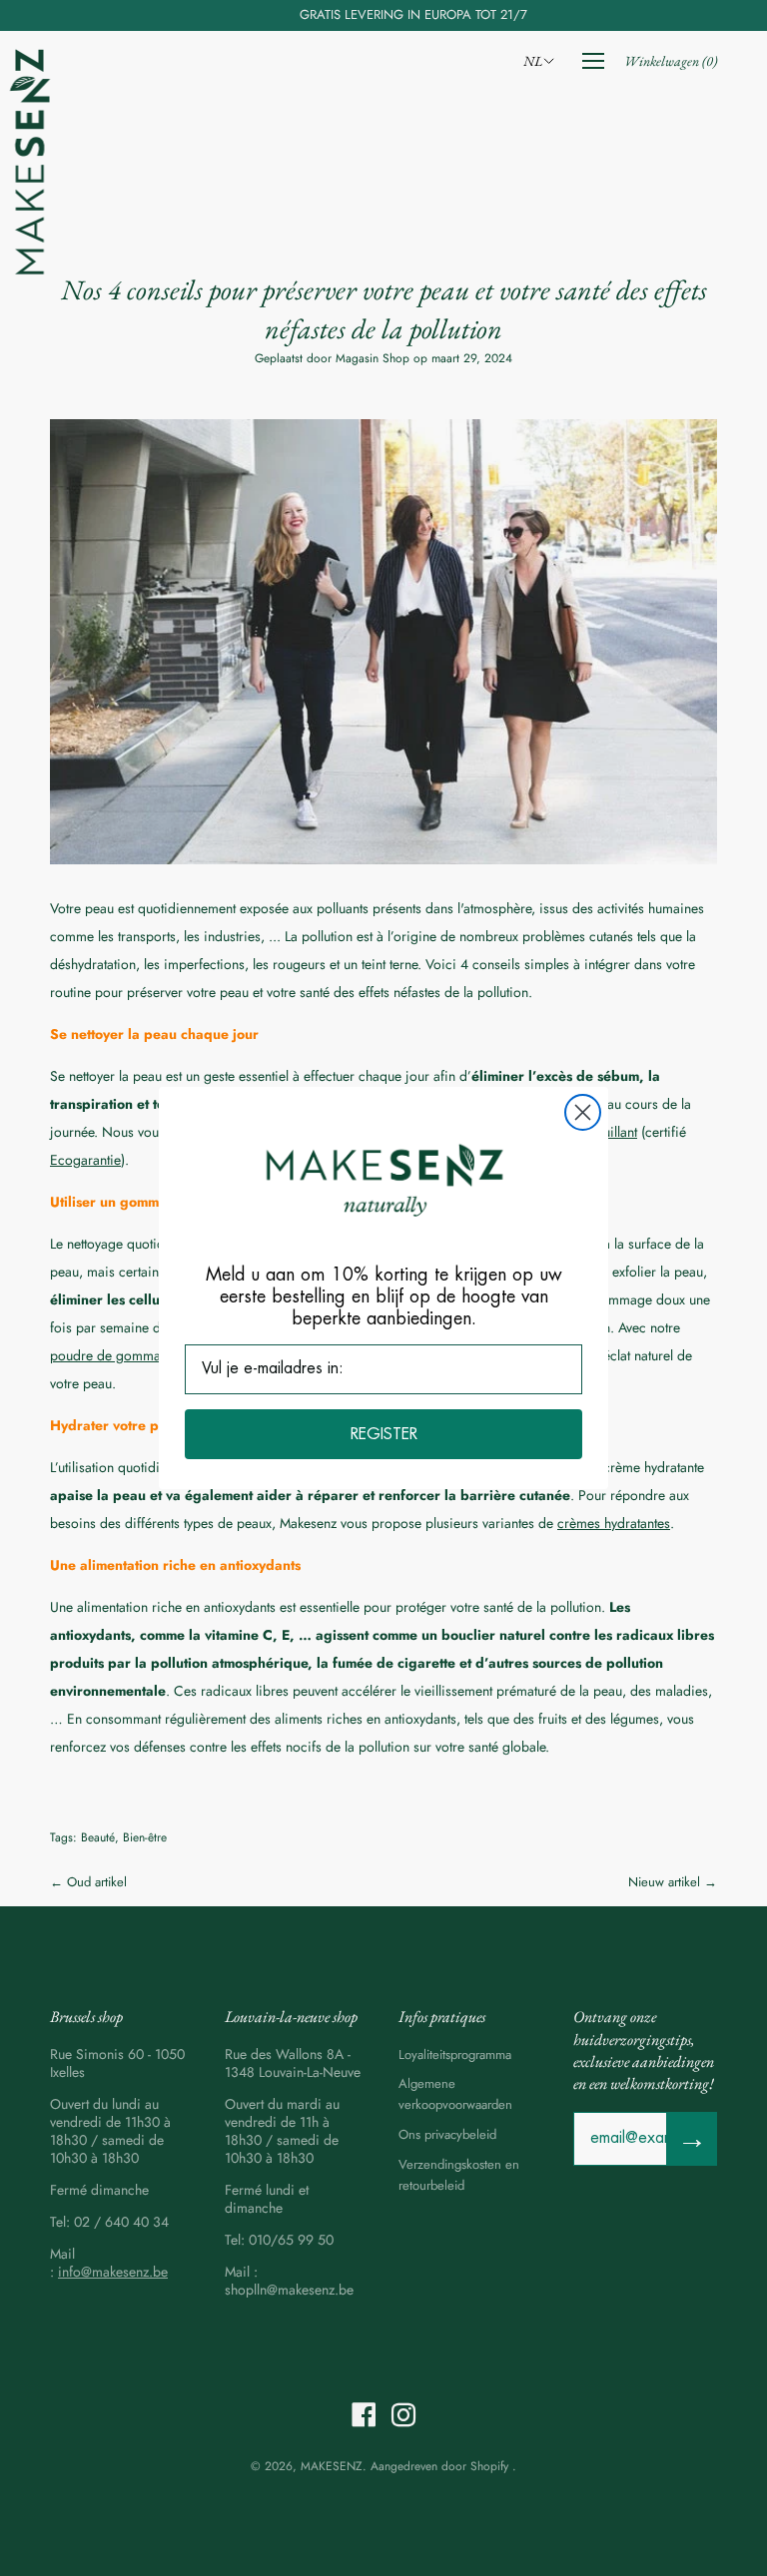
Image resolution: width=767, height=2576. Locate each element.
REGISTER (384, 1434)
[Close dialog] (583, 1112)
